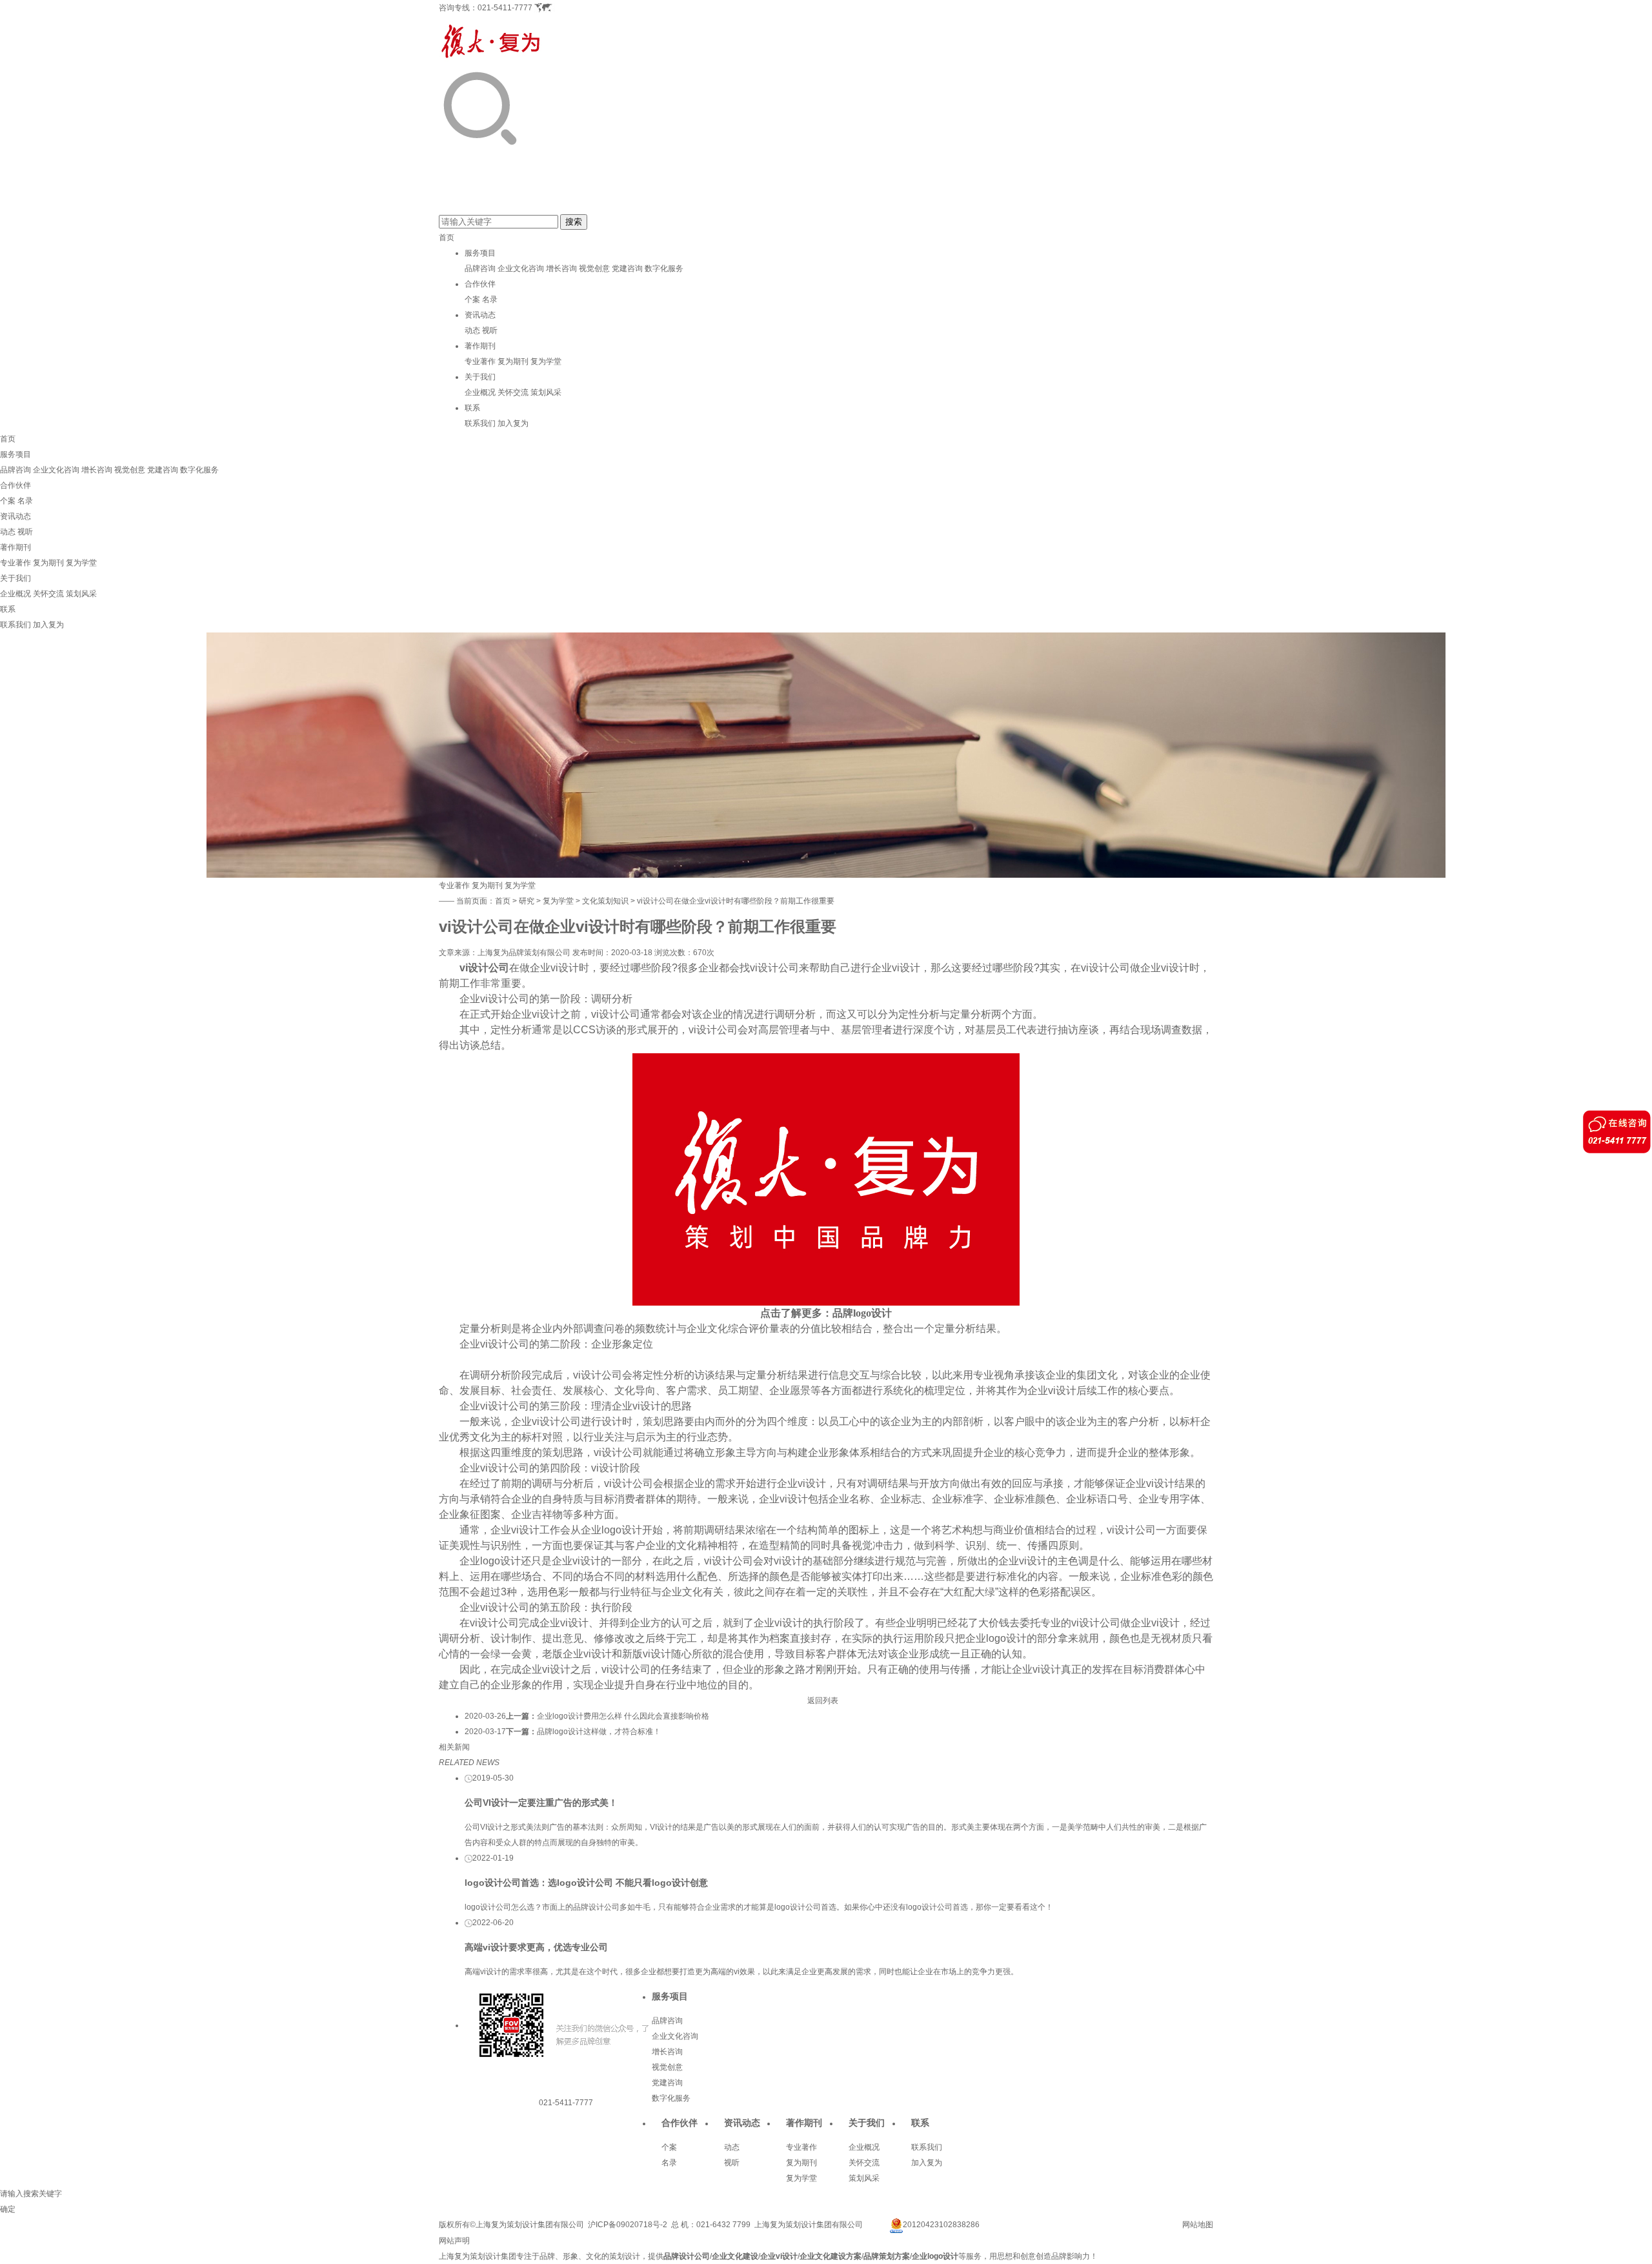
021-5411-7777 (505, 8)
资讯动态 (480, 315)
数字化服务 (664, 268)
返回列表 (823, 1701)
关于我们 (480, 377)
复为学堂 (546, 361)
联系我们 (480, 423)
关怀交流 (513, 392)
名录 (490, 299)
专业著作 (480, 361)
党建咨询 (627, 268)
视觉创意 (594, 268)
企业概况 (480, 392)
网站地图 (1198, 2225)
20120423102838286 (941, 2225)
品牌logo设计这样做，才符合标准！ (599, 1732)
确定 (8, 2209)
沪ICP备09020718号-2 (628, 2225)
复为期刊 (513, 361)
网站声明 (454, 2241)
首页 (447, 238)
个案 (472, 299)
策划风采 (546, 392)
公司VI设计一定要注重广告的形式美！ (541, 1803)
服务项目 (480, 253)
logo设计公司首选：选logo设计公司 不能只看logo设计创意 (586, 1883)
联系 (472, 408)
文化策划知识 (605, 901)
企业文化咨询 (521, 268)
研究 (527, 901)
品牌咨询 (480, 268)
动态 (472, 330)
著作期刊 (480, 346)
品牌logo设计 (862, 1313)
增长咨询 (561, 268)
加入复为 (513, 423)
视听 (490, 330)
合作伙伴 (480, 284)
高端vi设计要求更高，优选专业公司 (536, 1947)
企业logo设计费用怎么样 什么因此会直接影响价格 (623, 1716)
